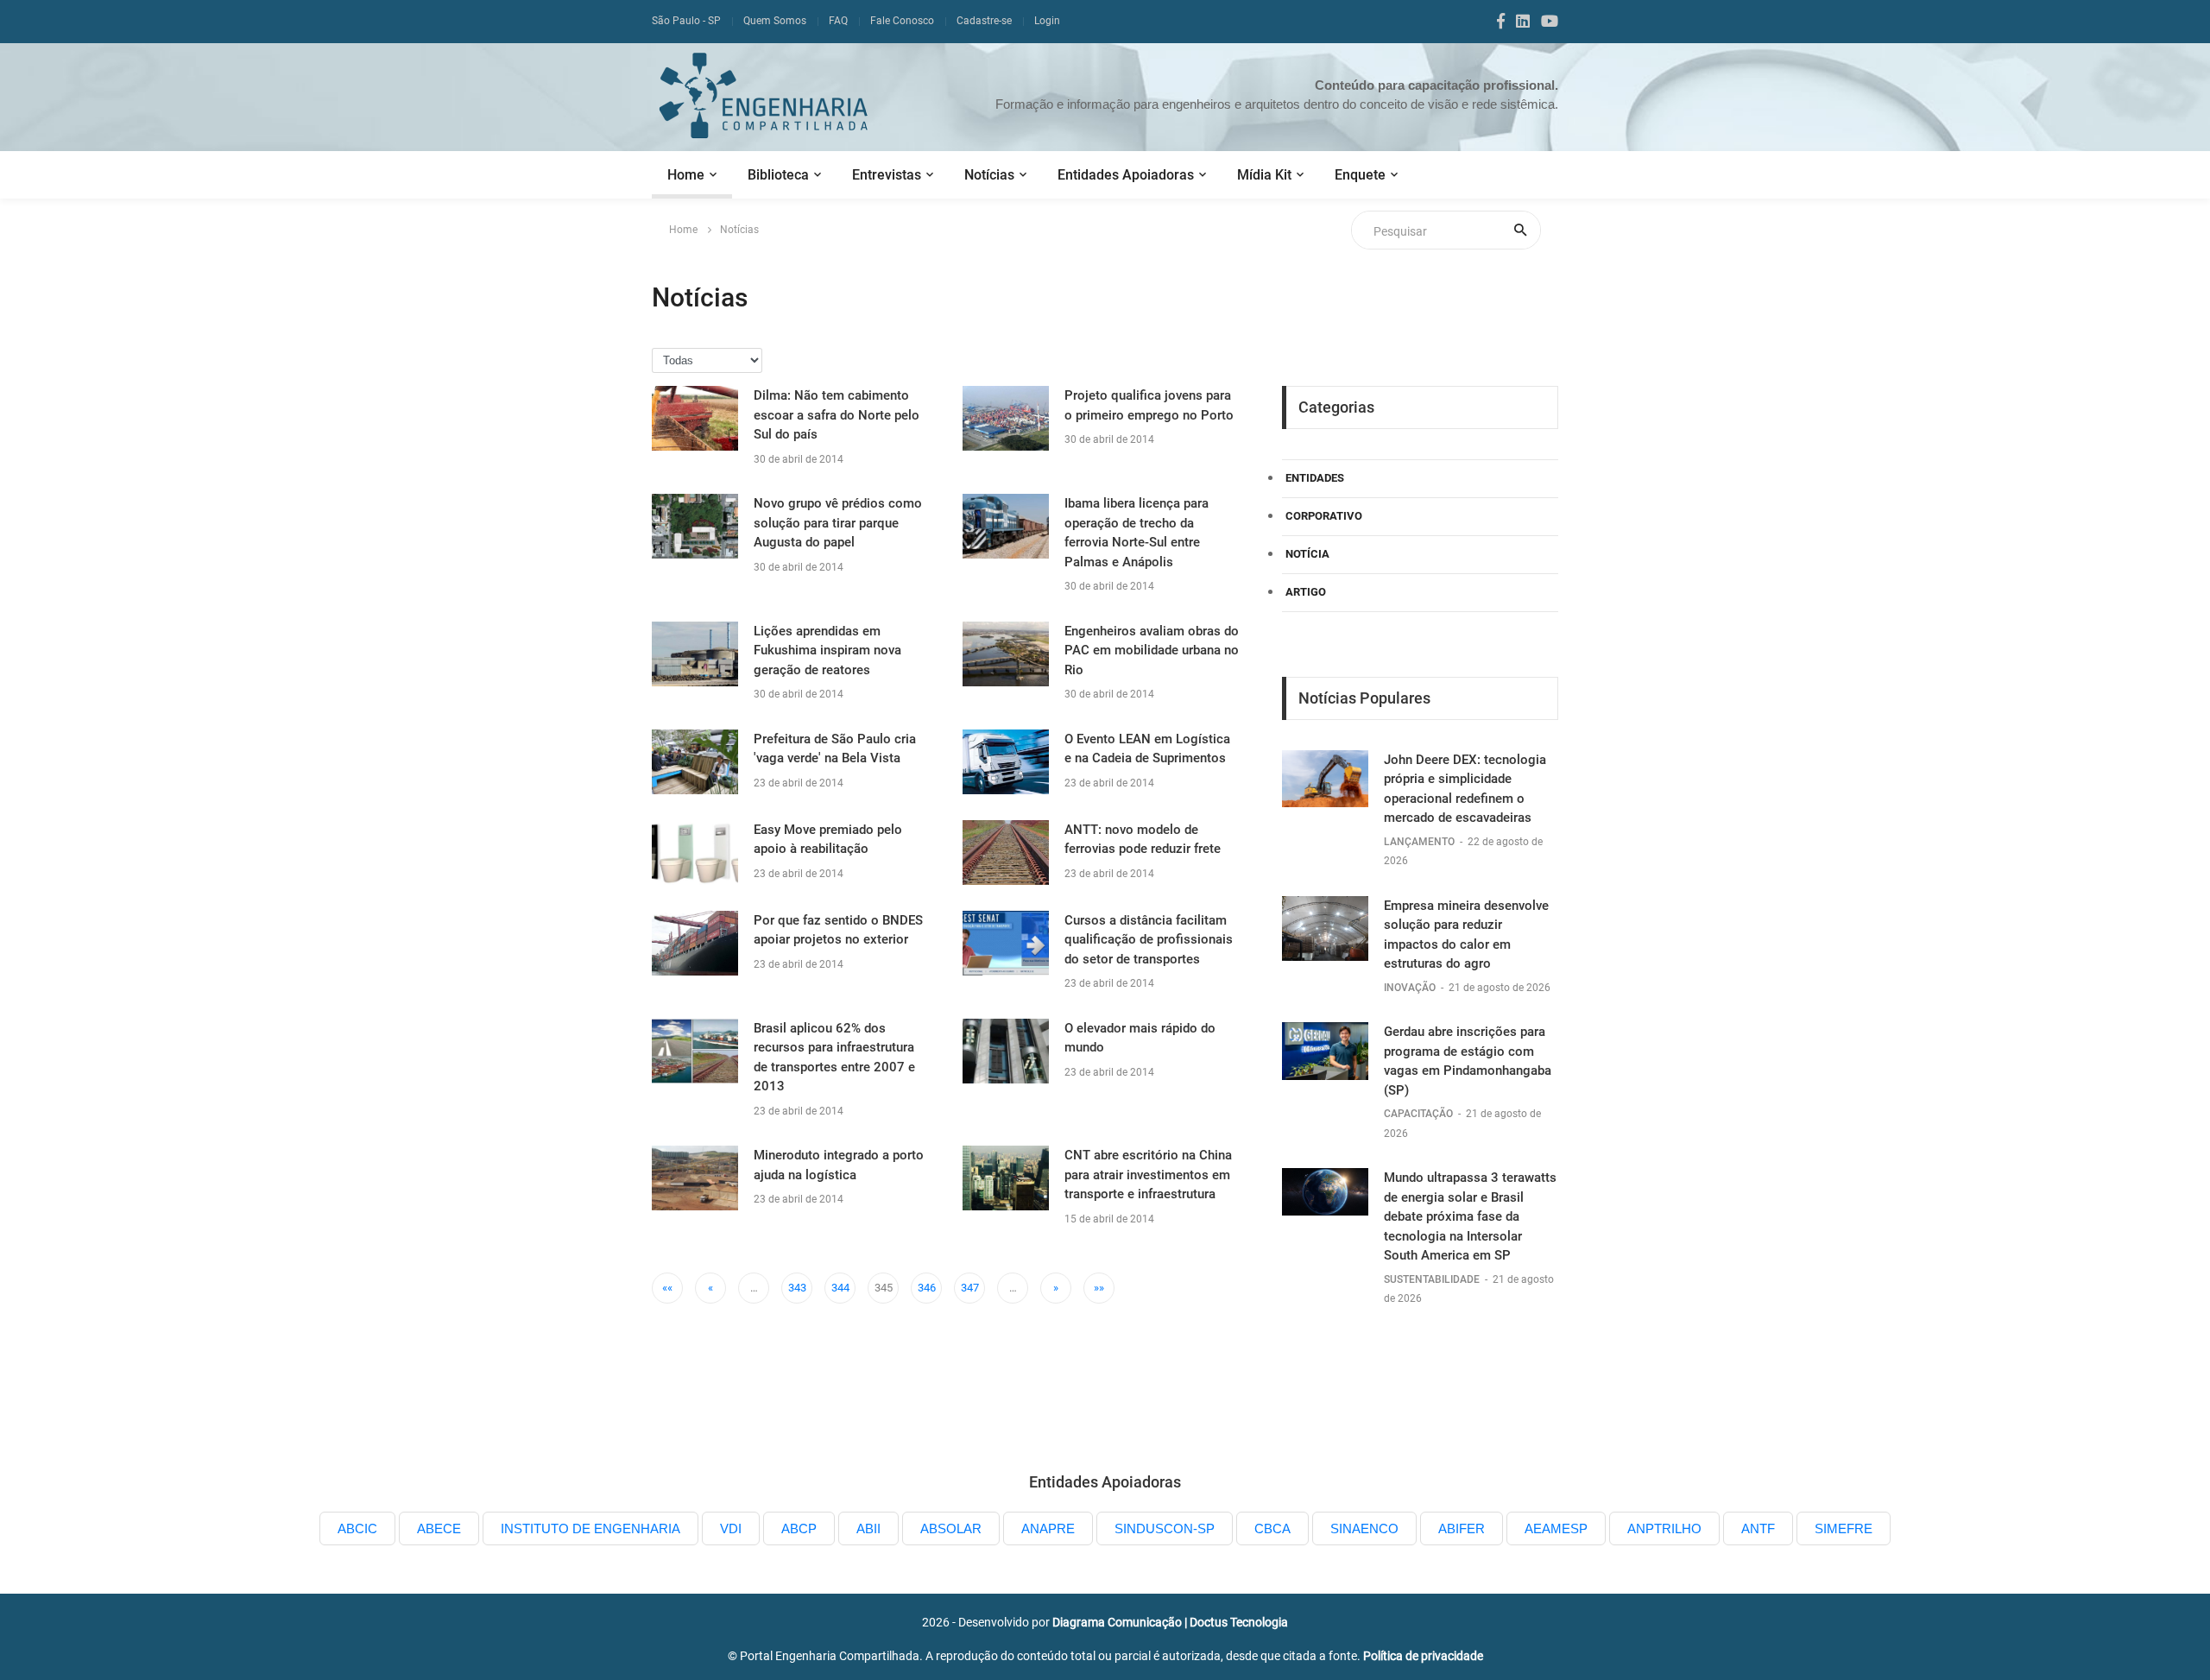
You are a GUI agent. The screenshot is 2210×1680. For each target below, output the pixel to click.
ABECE (439, 1528)
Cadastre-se (984, 21)
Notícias (989, 175)
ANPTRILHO (1664, 1528)
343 (797, 1288)
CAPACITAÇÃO (1420, 1114)
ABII (868, 1528)
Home (686, 175)
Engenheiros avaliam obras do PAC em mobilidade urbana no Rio (1152, 651)
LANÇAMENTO (1421, 842)
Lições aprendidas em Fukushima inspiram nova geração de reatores (827, 651)
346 (927, 1288)
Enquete (1360, 175)
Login (1047, 21)
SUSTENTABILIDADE (1433, 1279)
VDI (731, 1528)
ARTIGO (1306, 592)
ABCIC (357, 1528)
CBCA (1272, 1528)
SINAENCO (1364, 1528)
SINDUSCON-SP (1165, 1528)
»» (1099, 1288)
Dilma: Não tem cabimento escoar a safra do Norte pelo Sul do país (837, 415)
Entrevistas (887, 175)
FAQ (838, 21)
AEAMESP (1556, 1528)
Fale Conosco (902, 21)
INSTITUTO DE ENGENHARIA (590, 1528)
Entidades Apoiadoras (1126, 175)
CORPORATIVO (1324, 516)
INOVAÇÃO (1411, 988)
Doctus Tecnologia (1239, 1622)
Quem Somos (775, 21)
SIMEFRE (1844, 1528)
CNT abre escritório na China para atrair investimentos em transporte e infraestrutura (1148, 1175)
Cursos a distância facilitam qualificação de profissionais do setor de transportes (1149, 940)
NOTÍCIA (1307, 554)
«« (667, 1288)
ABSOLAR (951, 1528)
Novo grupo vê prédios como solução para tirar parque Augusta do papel (838, 523)
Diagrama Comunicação (1117, 1622)
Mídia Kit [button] (1264, 175)
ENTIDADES (1315, 478)
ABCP (799, 1528)
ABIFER (1462, 1528)
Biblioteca (778, 175)
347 (970, 1288)
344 (840, 1288)
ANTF (1758, 1528)
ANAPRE (1048, 1528)
